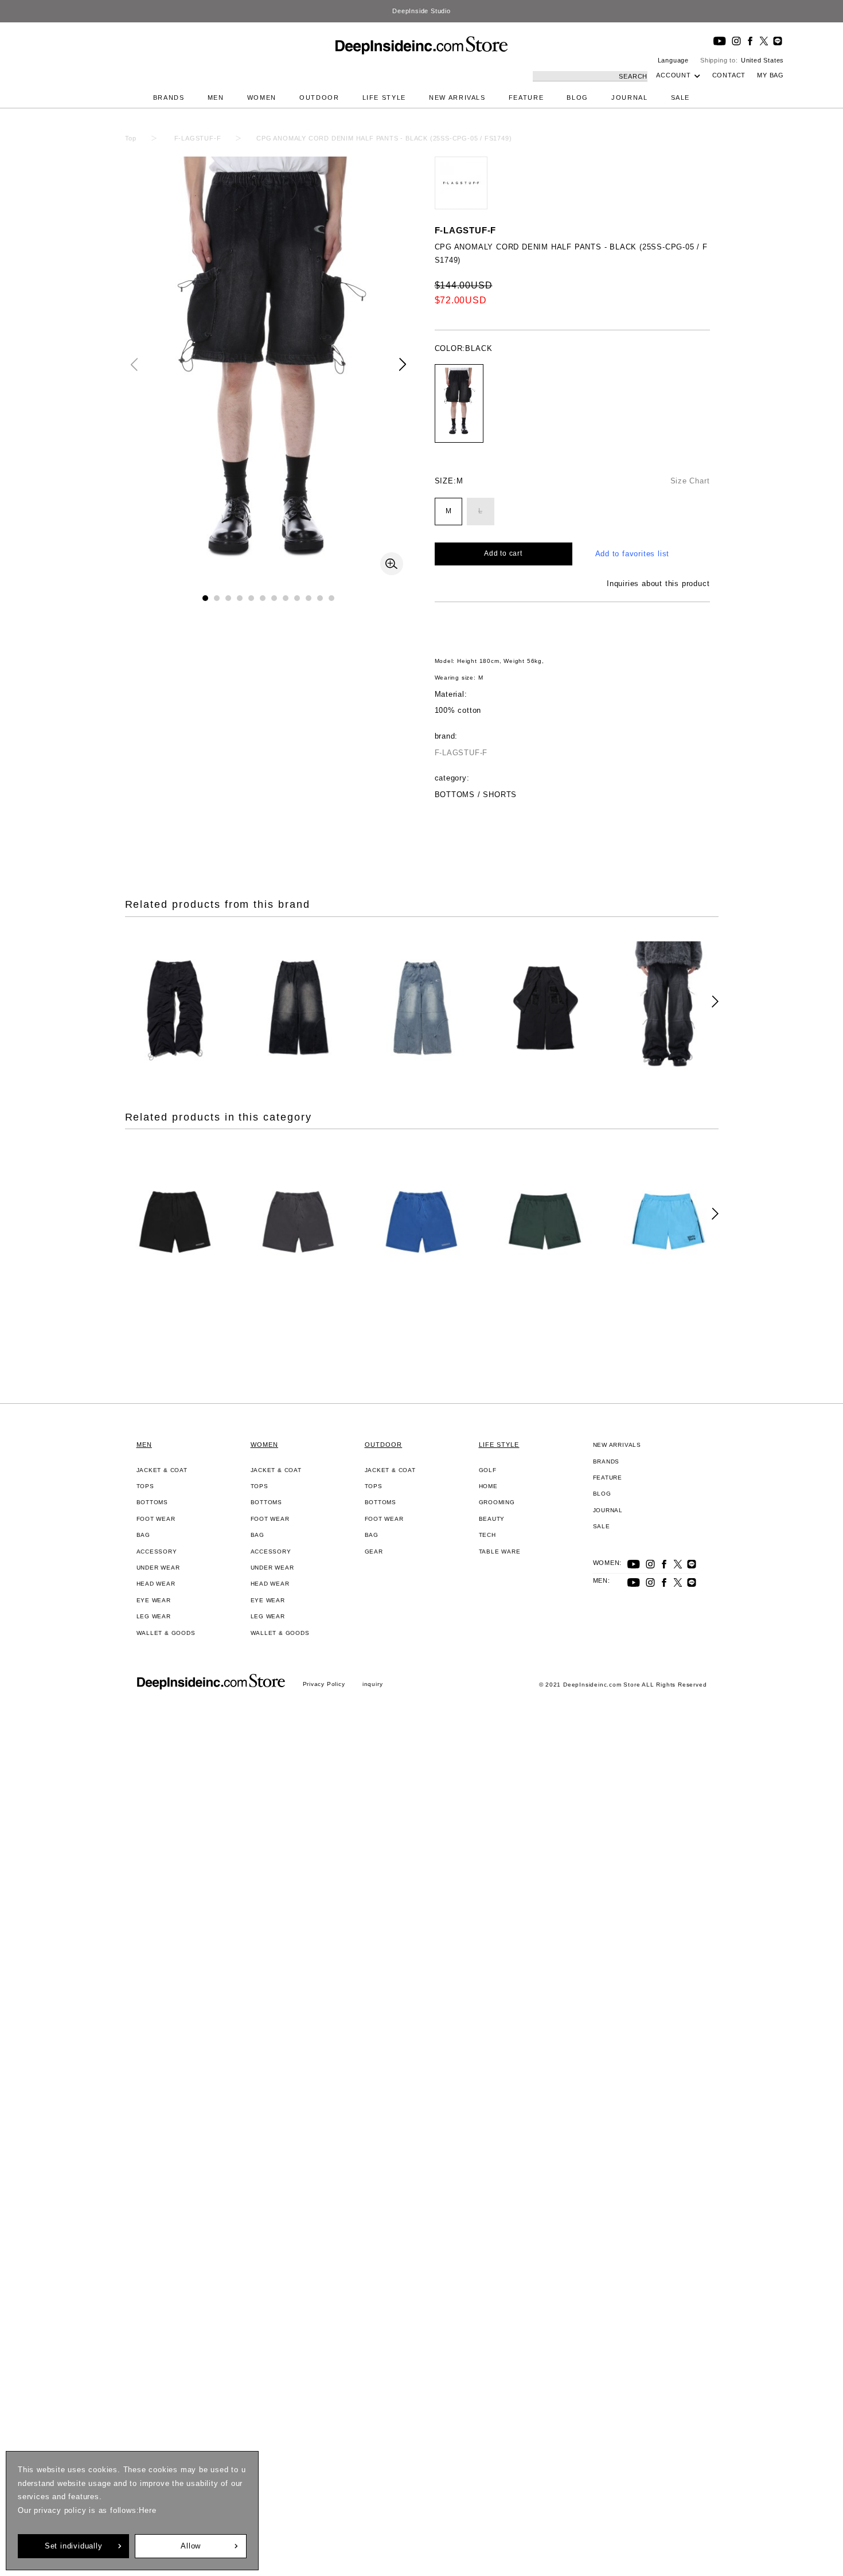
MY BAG (770, 75)
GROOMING (497, 1502)
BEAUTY (492, 1519)
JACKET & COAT (162, 1470)
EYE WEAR (154, 1600)
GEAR (374, 1552)
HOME (488, 1486)
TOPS (145, 1486)
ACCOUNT (674, 75)
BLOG (577, 97)
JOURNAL (630, 97)
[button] (403, 364)
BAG (143, 1535)
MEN (216, 97)
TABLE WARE (500, 1552)
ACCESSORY (157, 1552)
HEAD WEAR (156, 1584)
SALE (681, 97)
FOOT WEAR (156, 1519)
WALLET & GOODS (166, 1633)
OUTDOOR (319, 97)
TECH (487, 1535)
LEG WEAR (154, 1616)
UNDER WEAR (158, 1568)
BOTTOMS (153, 1502)
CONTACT (729, 75)
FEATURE (526, 97)
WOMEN (262, 97)
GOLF (488, 1470)
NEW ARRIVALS (457, 97)
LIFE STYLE (385, 97)
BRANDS (169, 97)
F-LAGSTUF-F (466, 230)
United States (762, 60)
